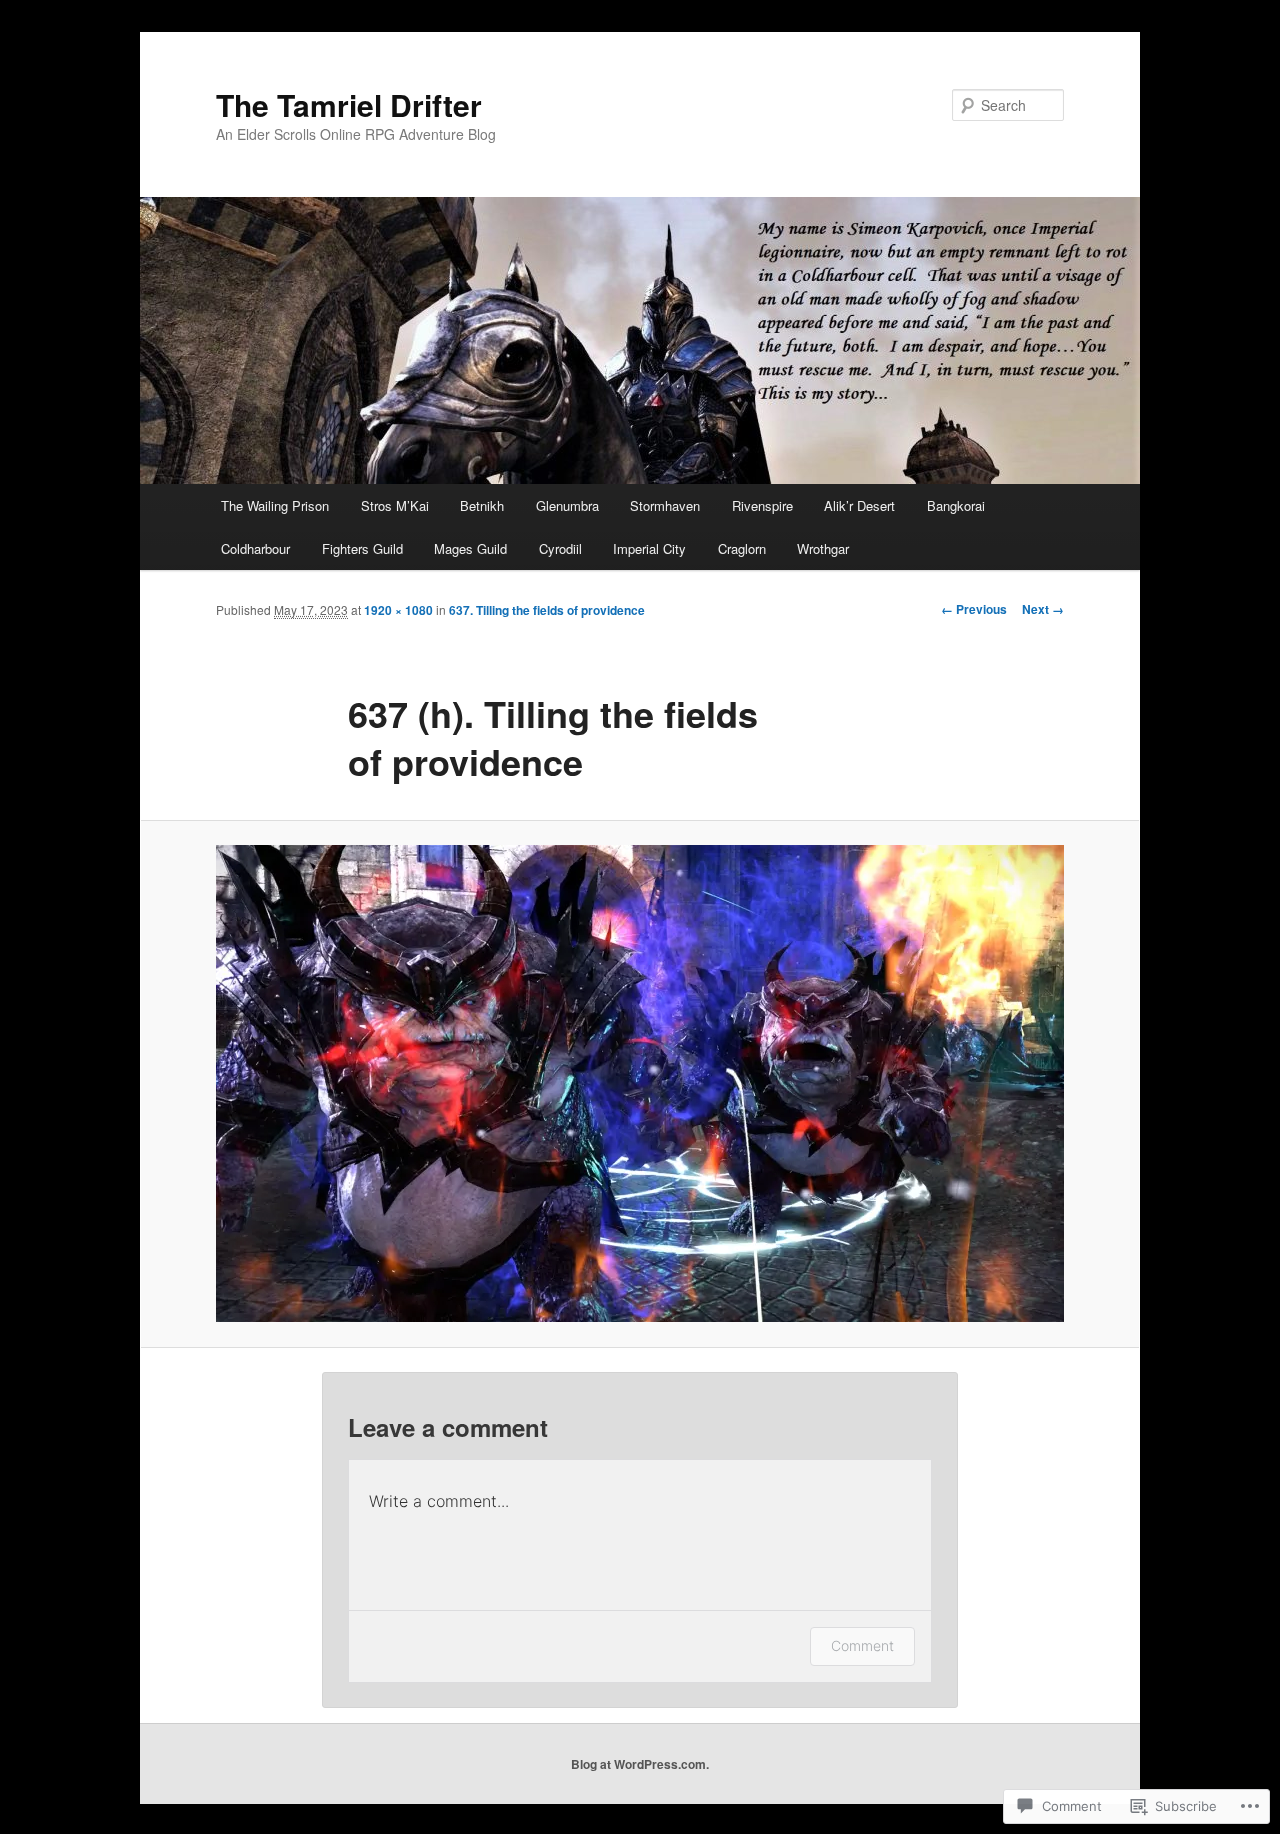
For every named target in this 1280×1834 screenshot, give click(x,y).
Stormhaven (665, 505)
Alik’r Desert (859, 505)
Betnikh (482, 505)
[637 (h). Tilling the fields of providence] (640, 1083)
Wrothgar (823, 548)
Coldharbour (255, 548)
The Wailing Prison (275, 505)
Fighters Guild (362, 548)
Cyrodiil (560, 548)
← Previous (974, 609)
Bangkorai (956, 505)
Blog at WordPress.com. (640, 1764)
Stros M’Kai (395, 505)
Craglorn (742, 548)
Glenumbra (567, 505)
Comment (862, 1645)
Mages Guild (470, 548)
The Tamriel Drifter (349, 104)
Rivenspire (762, 505)
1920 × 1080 (398, 610)
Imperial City (649, 548)
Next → (1043, 609)
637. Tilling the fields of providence (547, 610)
